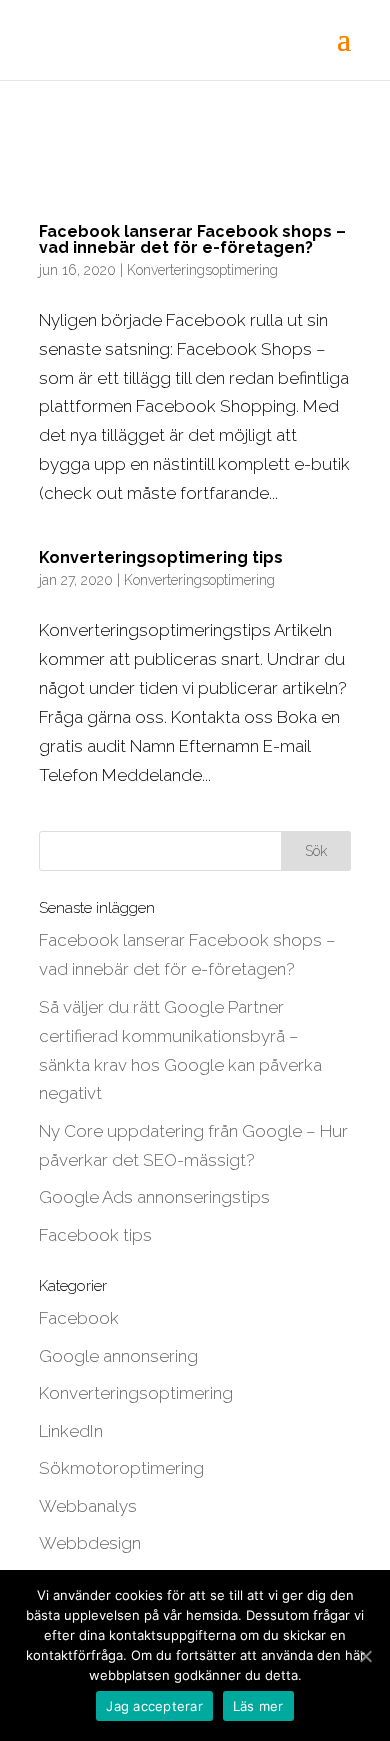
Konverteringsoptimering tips (161, 557)
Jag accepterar (154, 1706)
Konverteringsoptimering (202, 270)
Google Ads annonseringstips (154, 1197)
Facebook (79, 1318)
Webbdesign (90, 1543)
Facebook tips (95, 1235)
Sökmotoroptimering (121, 1468)
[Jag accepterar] (365, 1656)
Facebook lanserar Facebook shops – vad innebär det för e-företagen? (192, 239)
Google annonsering (118, 1356)
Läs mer (258, 1706)
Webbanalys (88, 1506)
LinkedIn (71, 1431)
